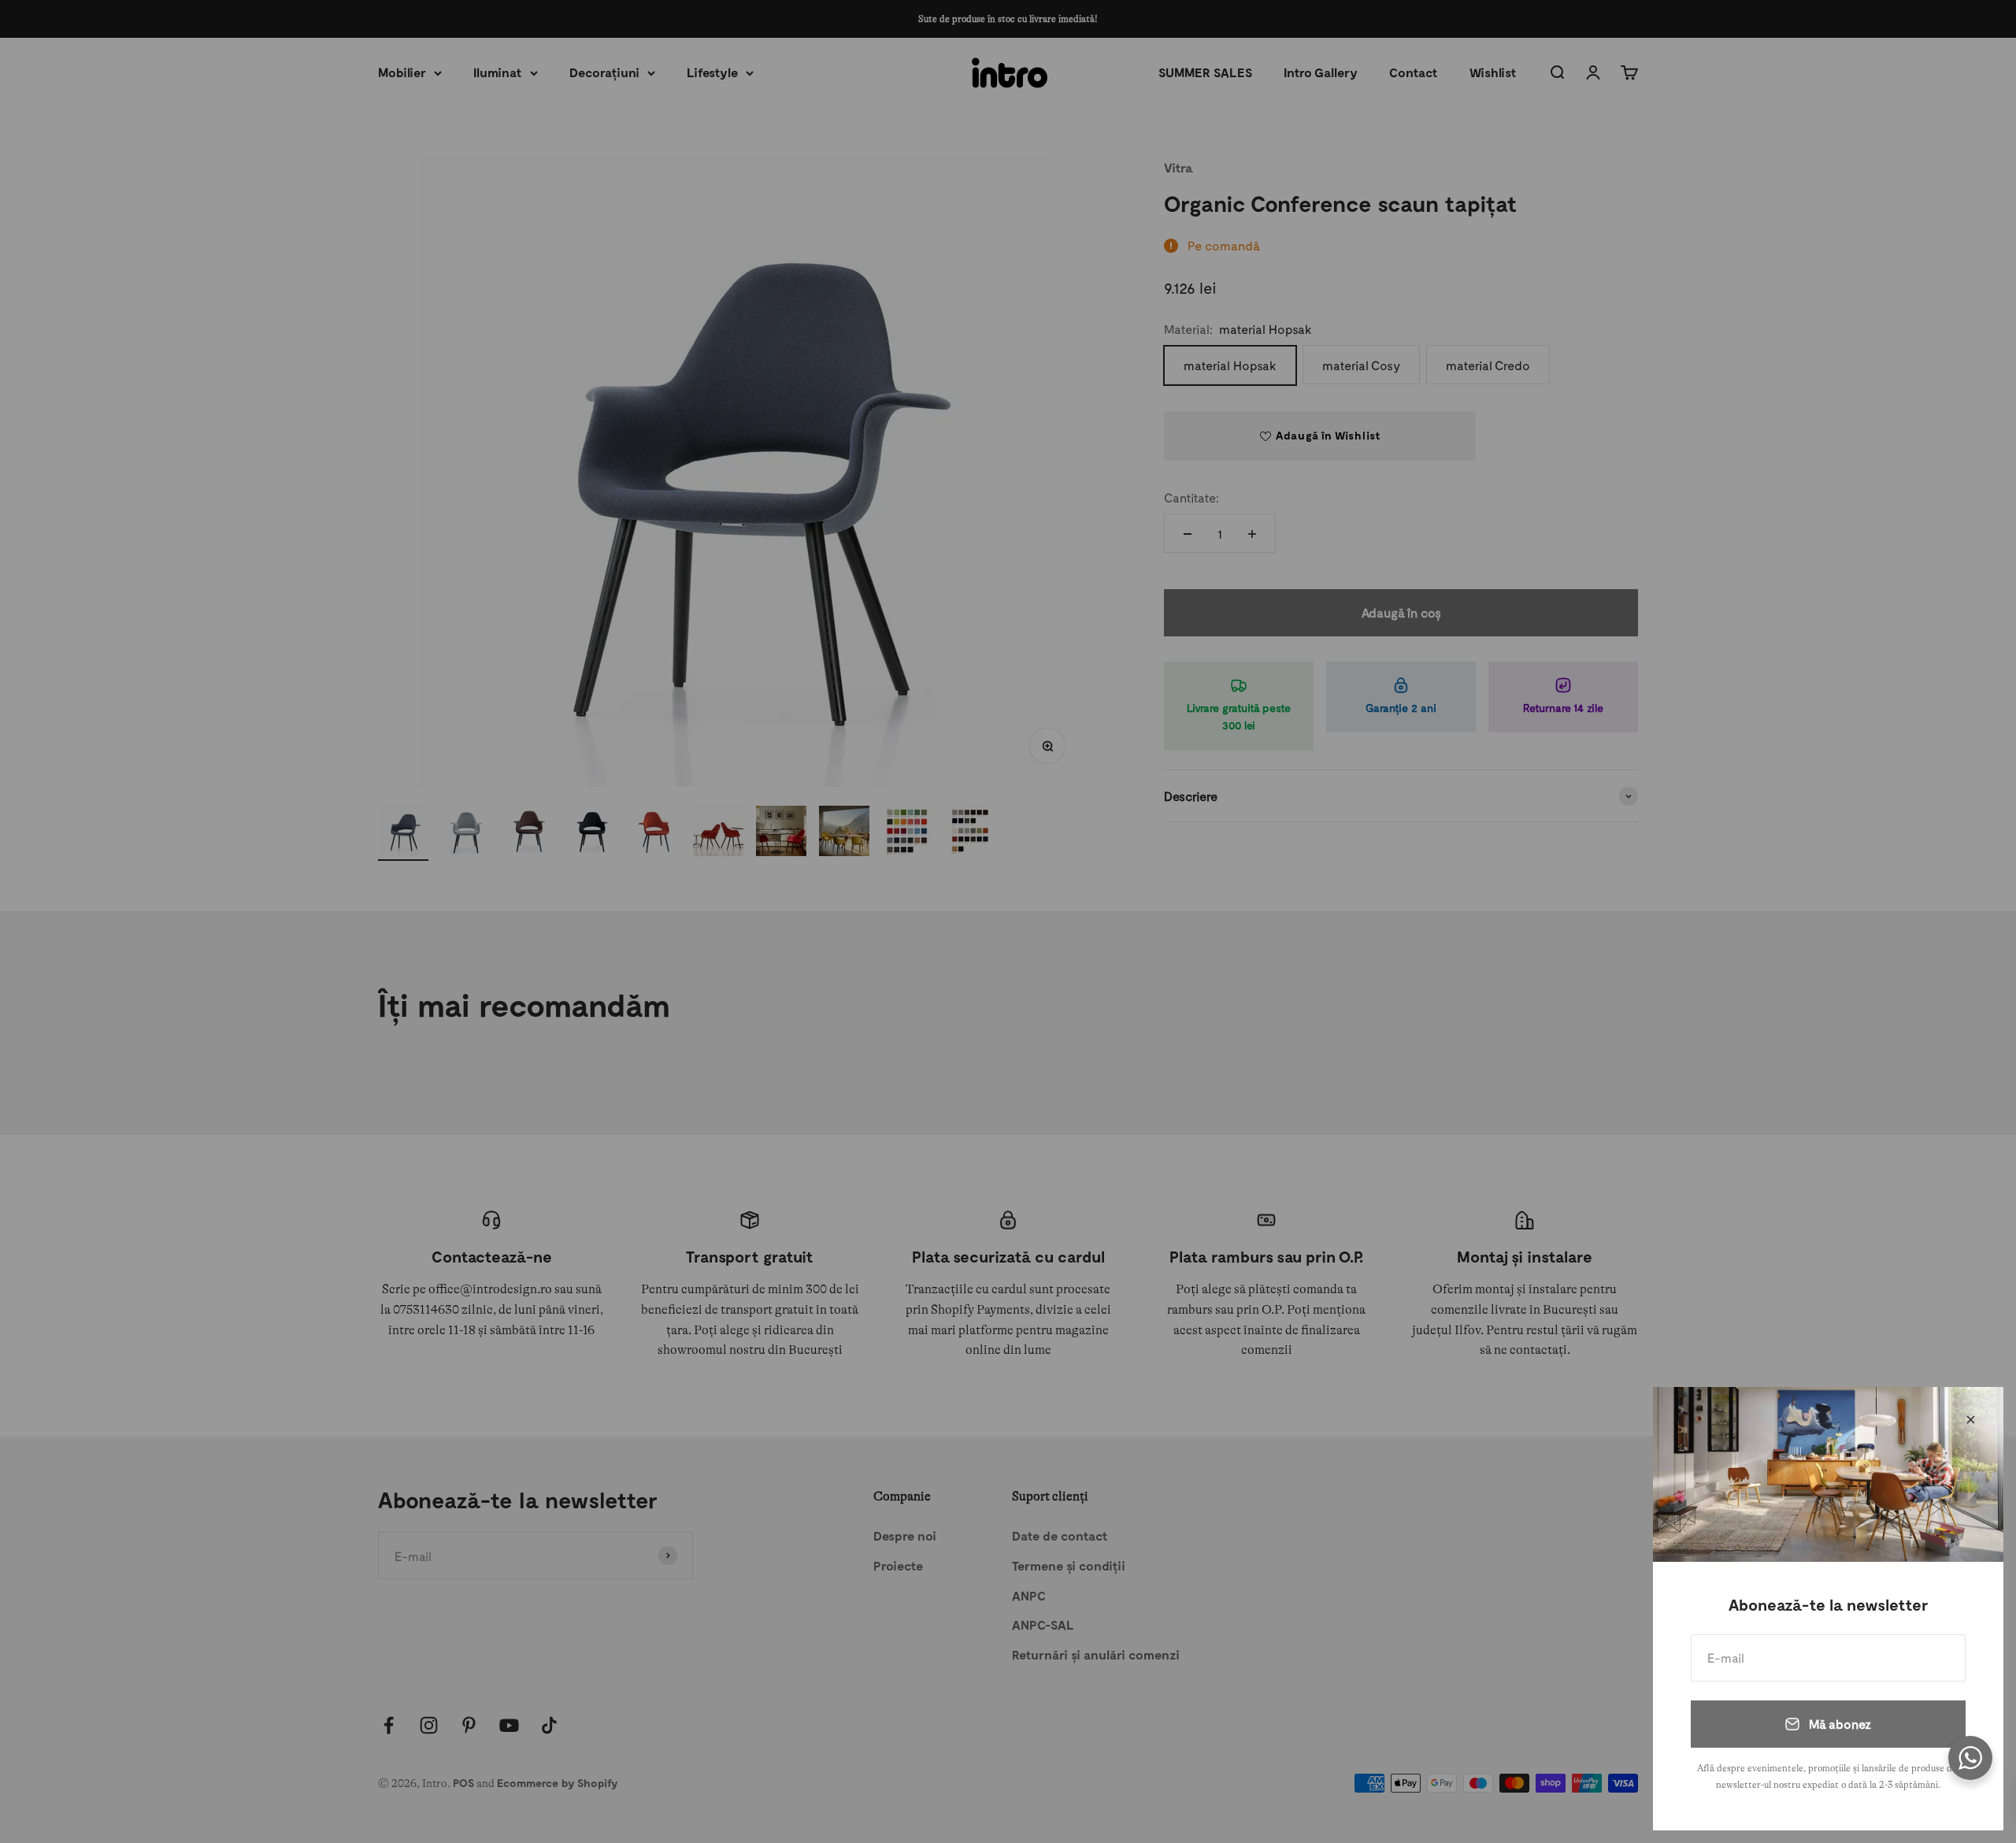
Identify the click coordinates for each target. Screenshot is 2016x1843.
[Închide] (1971, 1420)
